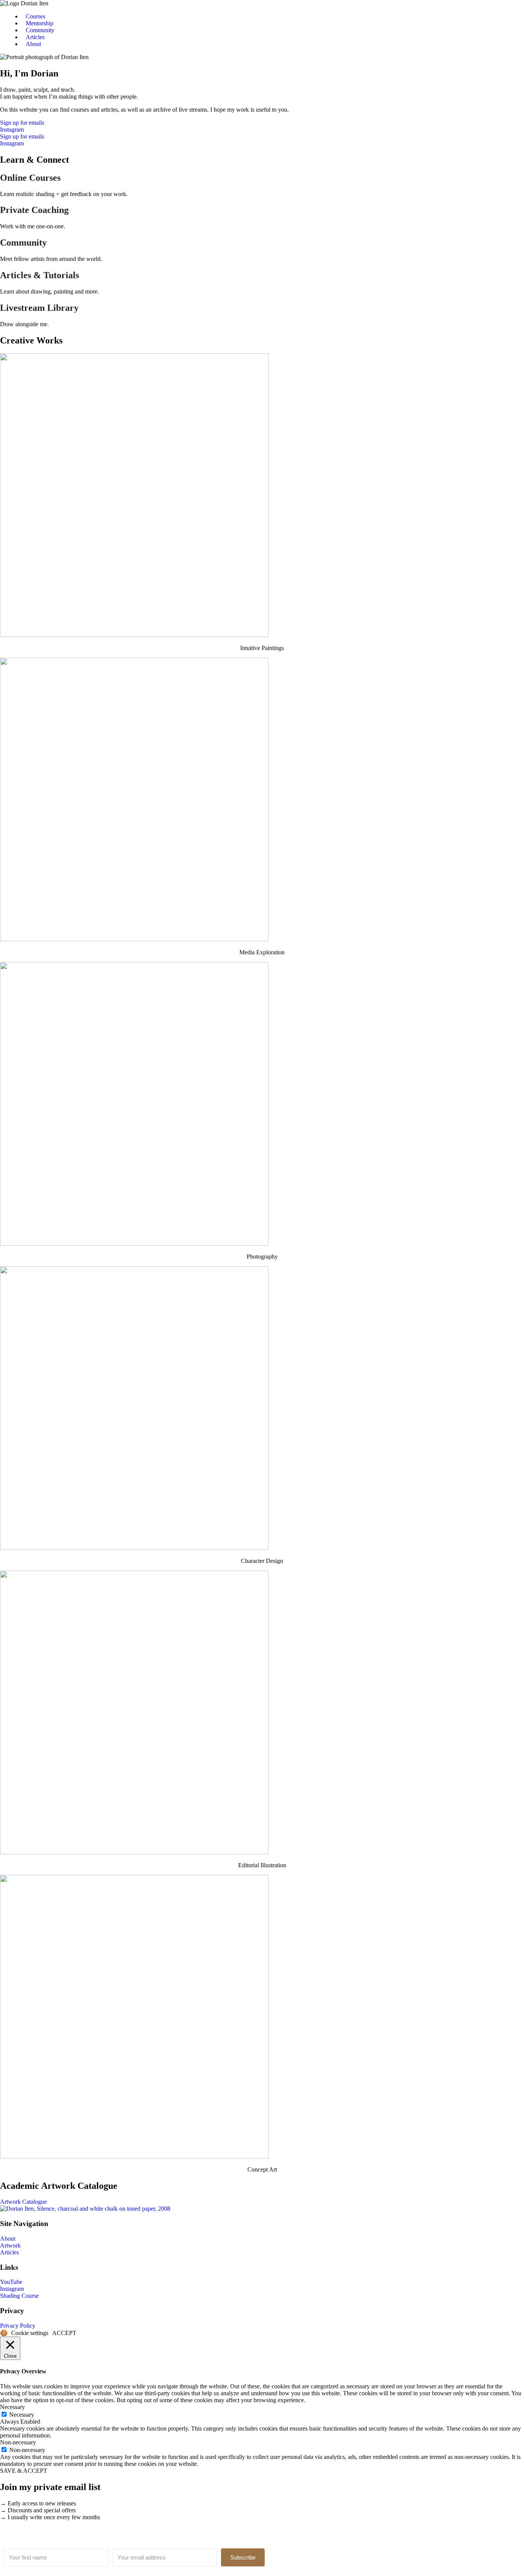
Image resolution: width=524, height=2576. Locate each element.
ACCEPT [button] (64, 2333)
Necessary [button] (12, 2407)
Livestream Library (39, 308)
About (33, 44)
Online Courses (30, 178)
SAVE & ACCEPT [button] (24, 2471)
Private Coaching (34, 210)
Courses (35, 16)
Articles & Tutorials (40, 275)
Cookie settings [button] (30, 2333)
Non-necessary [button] (18, 2442)
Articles (35, 37)
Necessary (22, 2415)
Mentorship (40, 23)
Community (40, 30)
